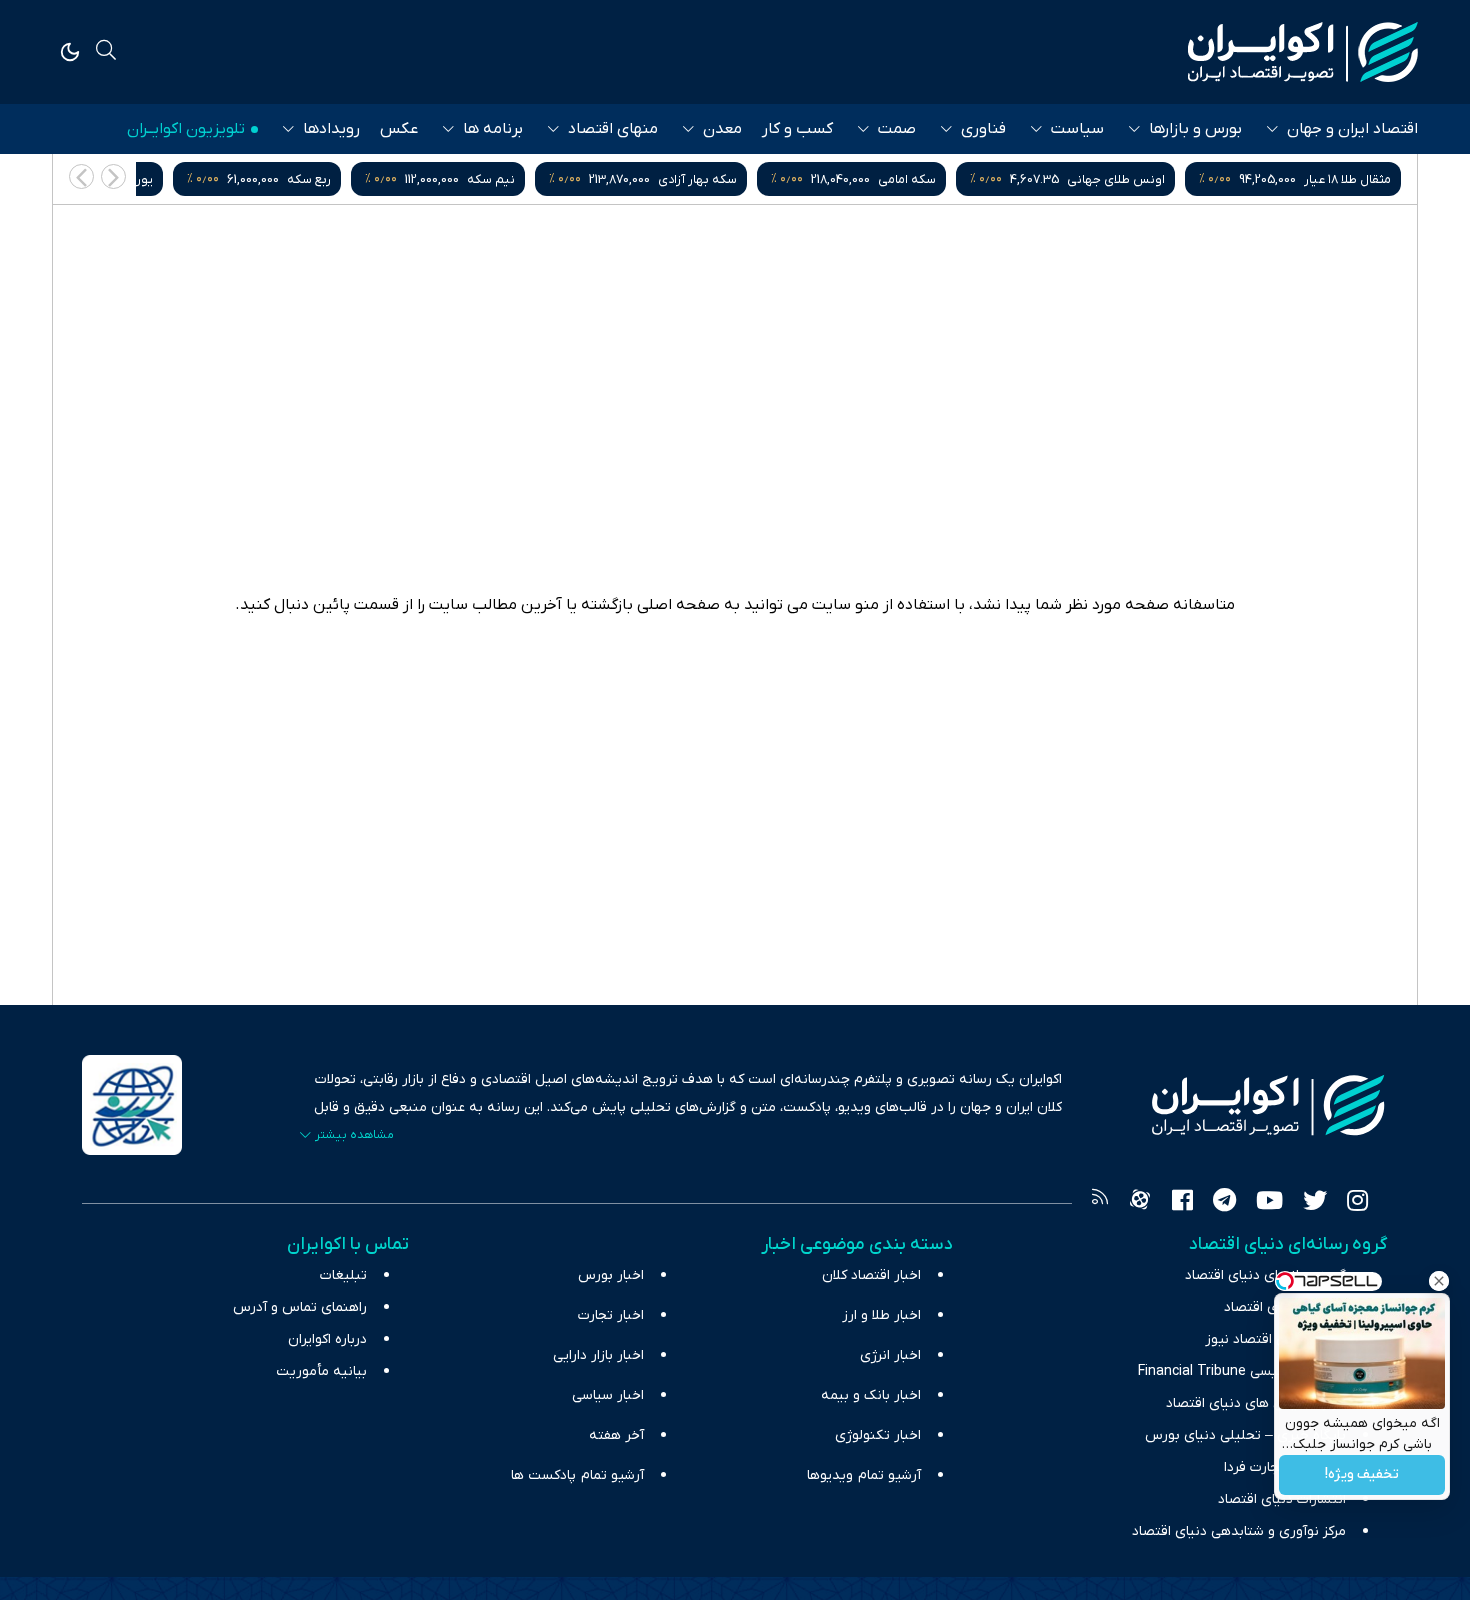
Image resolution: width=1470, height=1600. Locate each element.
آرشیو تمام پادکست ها (577, 1475)
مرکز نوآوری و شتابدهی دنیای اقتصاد (1239, 1531)
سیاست (1077, 129)
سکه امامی (1100, 179)
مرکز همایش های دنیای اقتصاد (1256, 1403)
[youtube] (1269, 1203)
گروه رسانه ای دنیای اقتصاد (1265, 1275)
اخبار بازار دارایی (598, 1355)
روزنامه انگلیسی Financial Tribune (1242, 1371)
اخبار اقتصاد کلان (871, 1275)
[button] (81, 176)
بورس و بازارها (1195, 129)
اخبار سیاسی (608, 1395)
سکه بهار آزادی (890, 179)
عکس (399, 129)
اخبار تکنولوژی (878, 1435)
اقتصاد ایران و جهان (1352, 129)
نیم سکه (684, 179)
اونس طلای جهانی (1309, 179)
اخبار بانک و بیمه (871, 1395)
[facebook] (1182, 1203)
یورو (334, 179)
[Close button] (1439, 1281)
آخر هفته (616, 1435)
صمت (897, 129)
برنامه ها (493, 129)
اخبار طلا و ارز (881, 1315)
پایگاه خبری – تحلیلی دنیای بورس (1245, 1435)
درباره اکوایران (327, 1339)
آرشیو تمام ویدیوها (864, 1475)
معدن (722, 129)
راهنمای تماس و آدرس (300, 1307)
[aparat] (1140, 1203)
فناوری (983, 129)
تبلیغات (343, 1275)
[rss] (1100, 1203)
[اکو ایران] (1303, 52)
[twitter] (1315, 1203)
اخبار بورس (611, 1275)
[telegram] (1224, 1203)
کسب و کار (797, 129)
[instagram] (1357, 1203)
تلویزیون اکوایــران (186, 129)
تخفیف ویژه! (1362, 1475)
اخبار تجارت (611, 1315)
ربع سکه (502, 179)
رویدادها (331, 129)
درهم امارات (167, 179)
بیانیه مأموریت (321, 1371)
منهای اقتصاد (613, 129)
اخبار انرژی (890, 1355)
